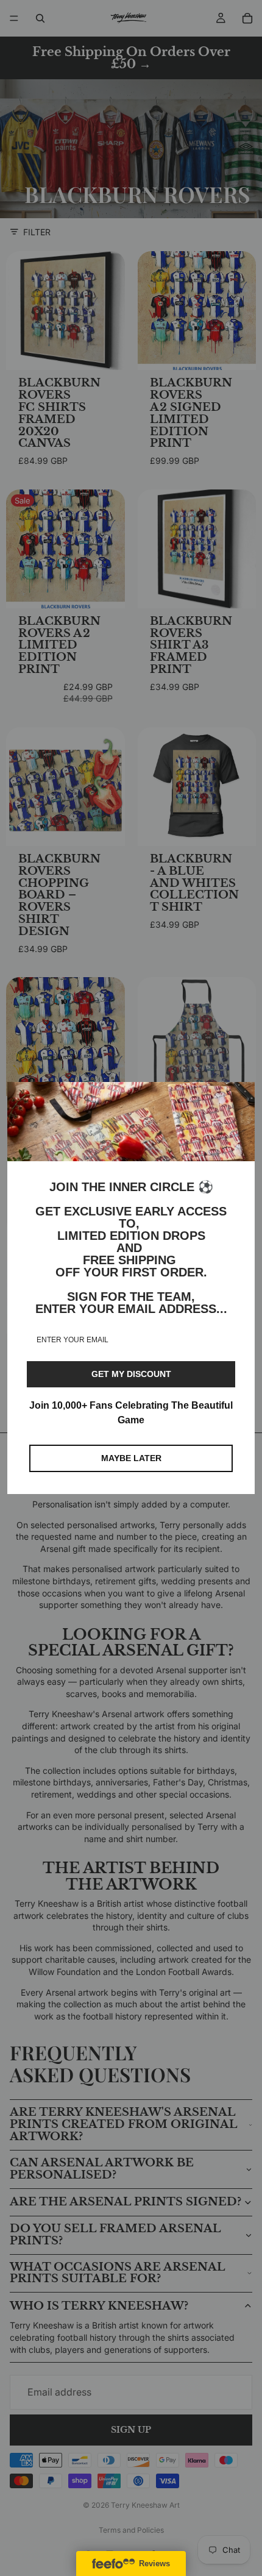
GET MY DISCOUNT (131, 1374)
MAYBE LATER (131, 1458)
